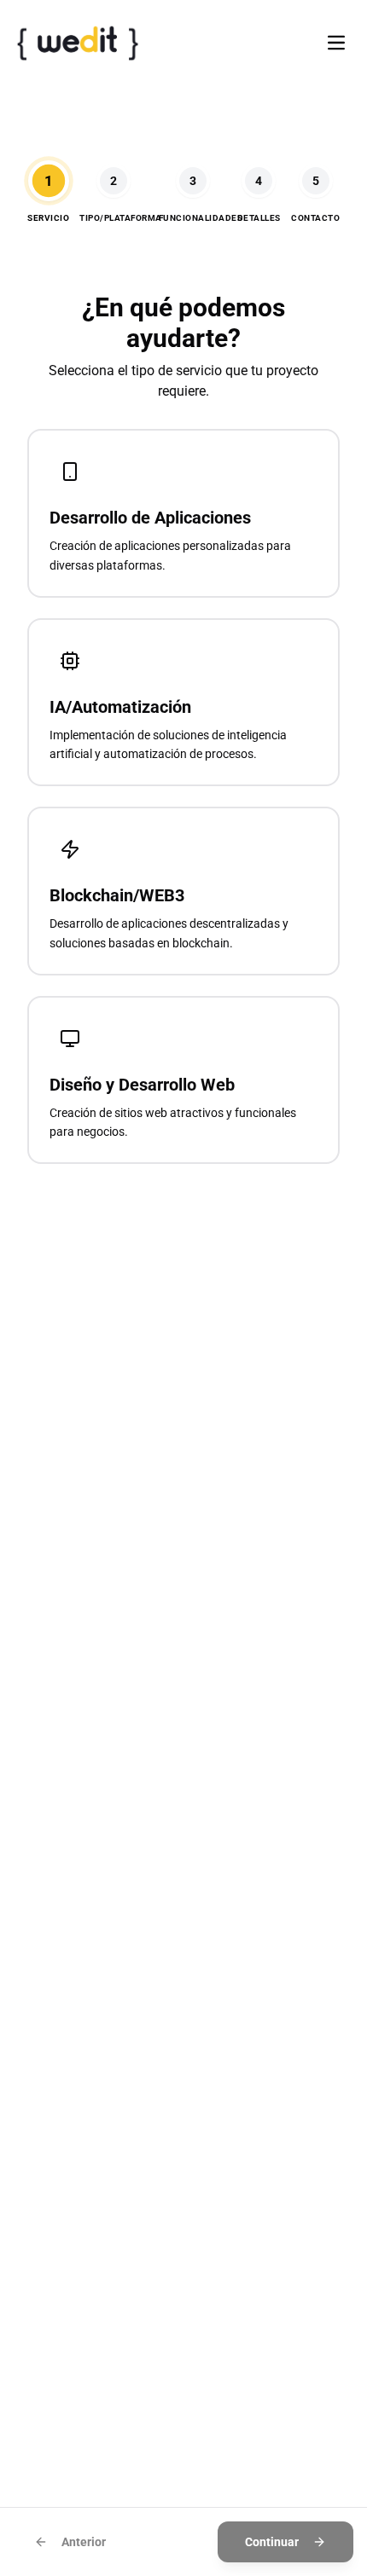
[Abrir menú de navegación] (336, 43)
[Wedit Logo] (78, 43)
